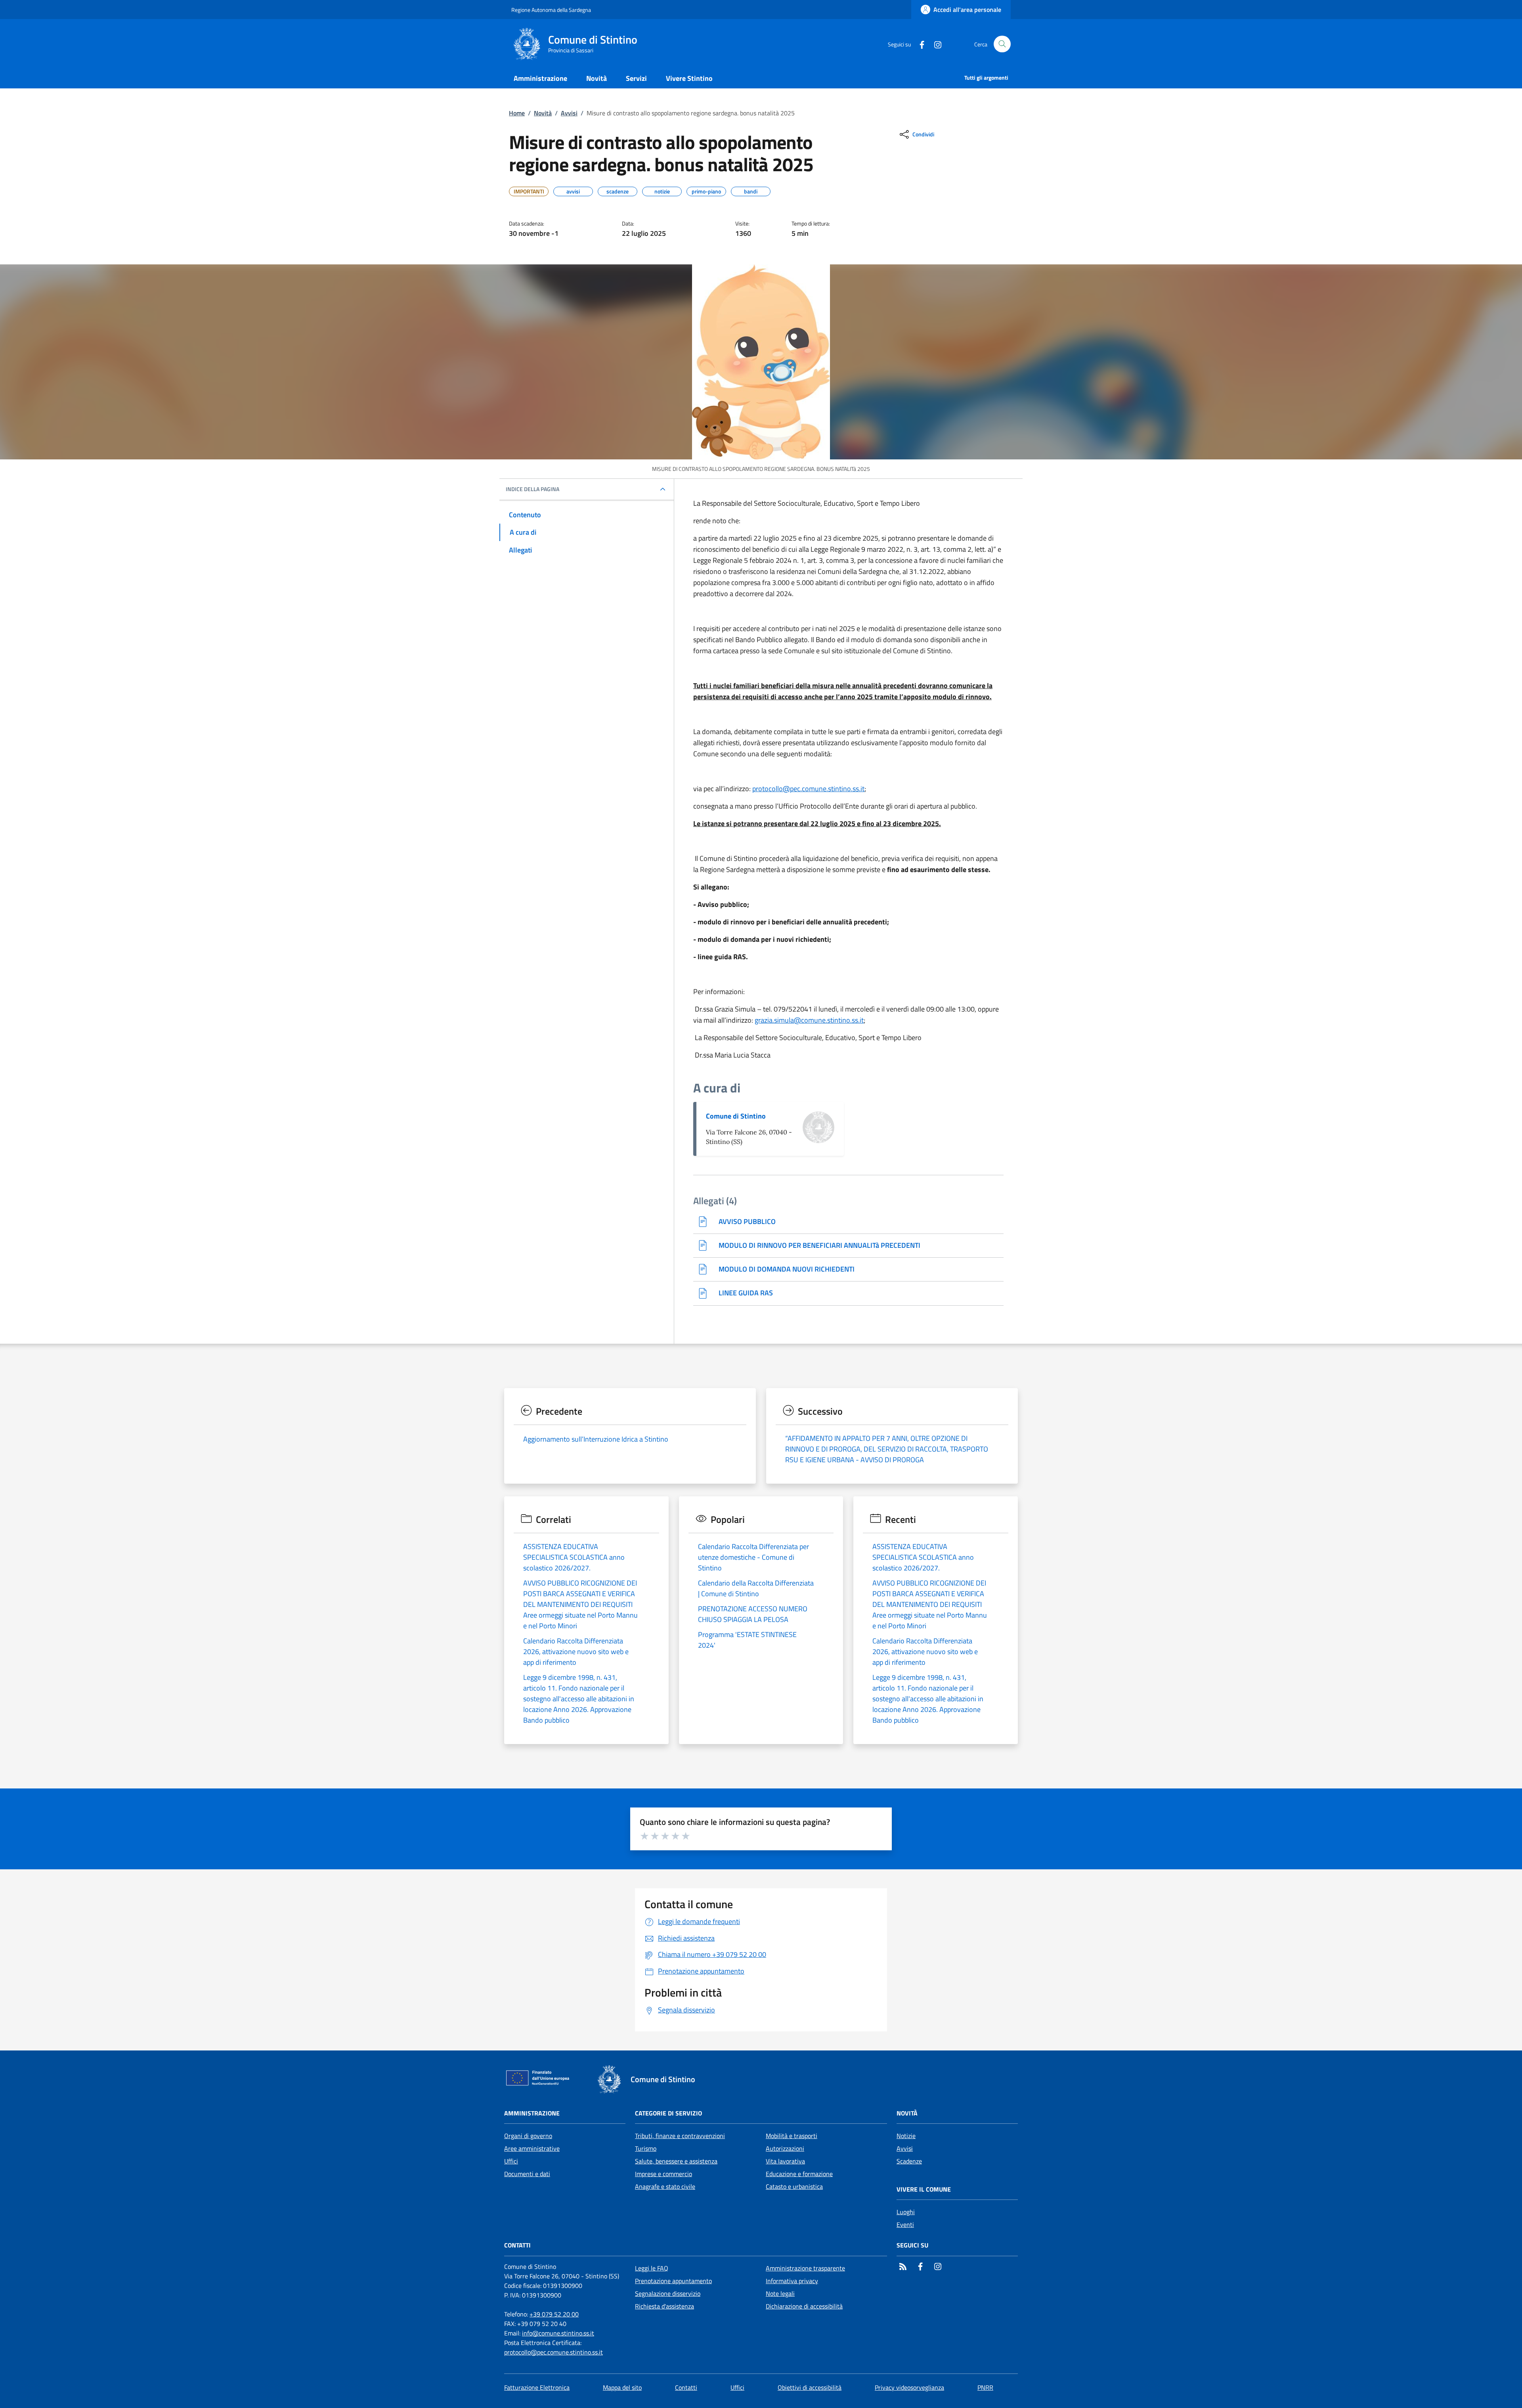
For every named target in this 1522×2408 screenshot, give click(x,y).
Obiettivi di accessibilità (810, 2387)
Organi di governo (528, 2136)
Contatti (686, 2387)
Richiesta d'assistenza (664, 2306)
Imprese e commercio (663, 2174)
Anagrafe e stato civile (665, 2186)
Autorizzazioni (785, 2148)
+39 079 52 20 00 (554, 2314)
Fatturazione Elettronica (537, 2387)
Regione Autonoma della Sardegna (551, 10)
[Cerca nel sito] (1002, 44)
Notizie (906, 2136)
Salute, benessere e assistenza (676, 2161)
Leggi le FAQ (652, 2268)
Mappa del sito (622, 2387)
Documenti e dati (527, 2174)
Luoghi (906, 2212)
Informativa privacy (792, 2281)
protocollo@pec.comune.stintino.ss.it (808, 789)
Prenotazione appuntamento (673, 2281)
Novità (543, 113)
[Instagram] (935, 44)
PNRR (985, 2387)
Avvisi (569, 113)
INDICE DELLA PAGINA (533, 489)
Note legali (780, 2293)
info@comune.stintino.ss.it (558, 2333)
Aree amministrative (532, 2148)
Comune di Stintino (736, 1116)
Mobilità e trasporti (792, 2136)
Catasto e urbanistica (794, 2186)
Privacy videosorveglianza (909, 2387)
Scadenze (909, 2161)
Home (517, 113)
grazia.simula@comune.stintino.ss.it (809, 1020)
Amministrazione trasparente (805, 2268)
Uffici (511, 2161)
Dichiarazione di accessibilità (804, 2306)
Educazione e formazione (799, 2174)
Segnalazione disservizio (668, 2293)
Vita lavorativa (785, 2161)
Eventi (905, 2224)
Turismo (646, 2148)
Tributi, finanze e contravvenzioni (680, 2136)
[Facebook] (919, 44)
